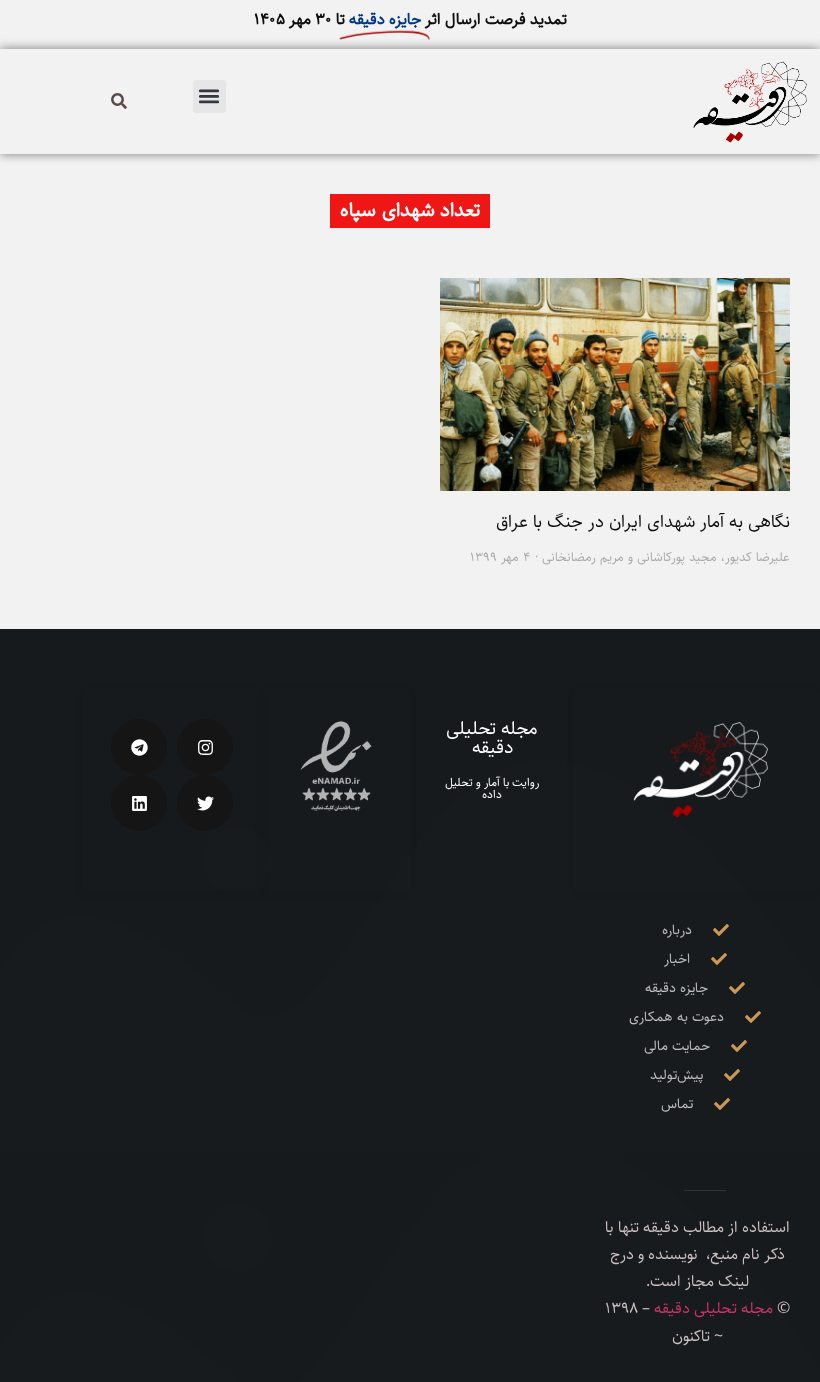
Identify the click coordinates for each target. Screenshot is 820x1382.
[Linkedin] (139, 803)
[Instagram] (205, 747)
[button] (209, 96)
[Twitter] (205, 803)
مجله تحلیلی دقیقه (492, 738)
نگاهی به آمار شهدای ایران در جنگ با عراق (643, 522)
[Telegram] (139, 747)
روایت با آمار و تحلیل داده (492, 788)
